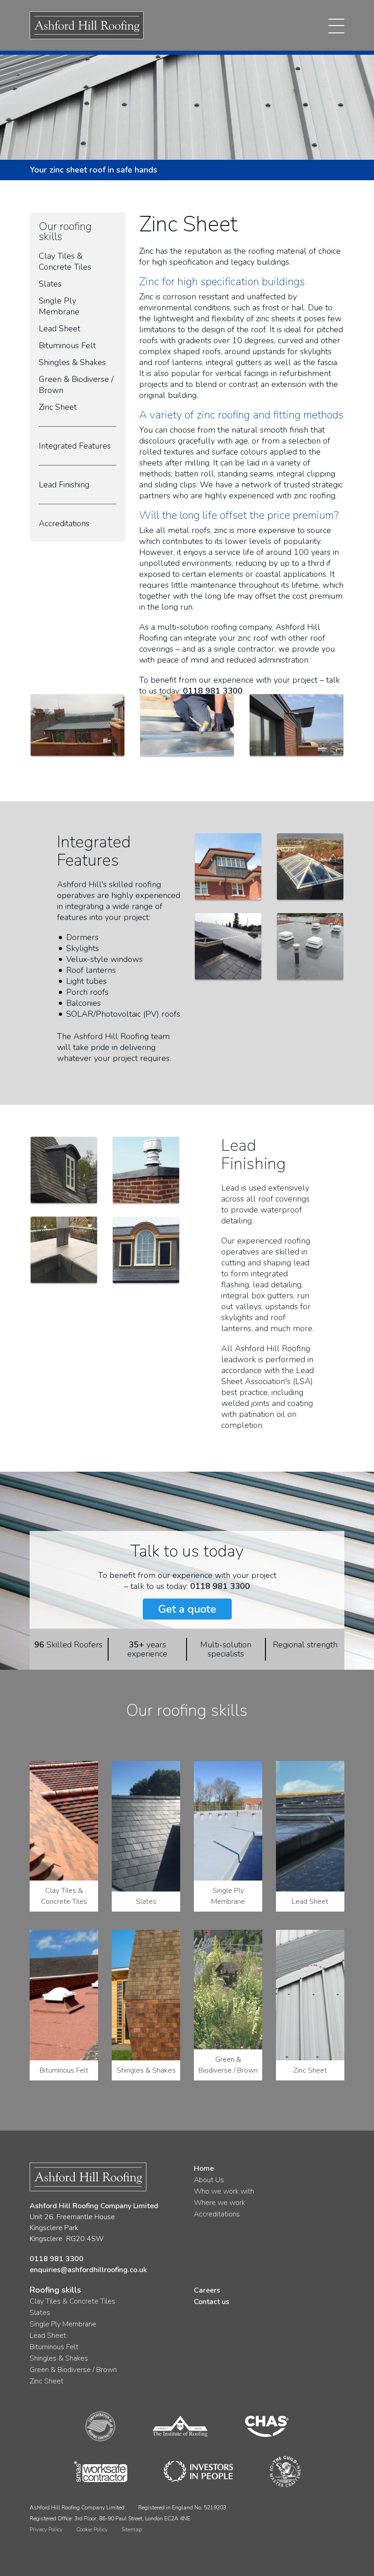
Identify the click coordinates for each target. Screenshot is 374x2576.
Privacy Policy (46, 2529)
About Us (209, 2180)
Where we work (219, 2203)
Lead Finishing (64, 485)
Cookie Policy (92, 2529)
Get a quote (187, 1609)
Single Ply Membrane (59, 306)
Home (204, 2168)
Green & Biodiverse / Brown (73, 2370)
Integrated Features (75, 446)
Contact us (212, 2302)
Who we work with (224, 2191)
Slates (50, 284)
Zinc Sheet (58, 407)
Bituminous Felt (67, 345)
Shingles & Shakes (72, 362)
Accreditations (64, 523)
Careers (207, 2290)
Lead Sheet (60, 329)
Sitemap (132, 2529)
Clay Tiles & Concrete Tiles (65, 261)
